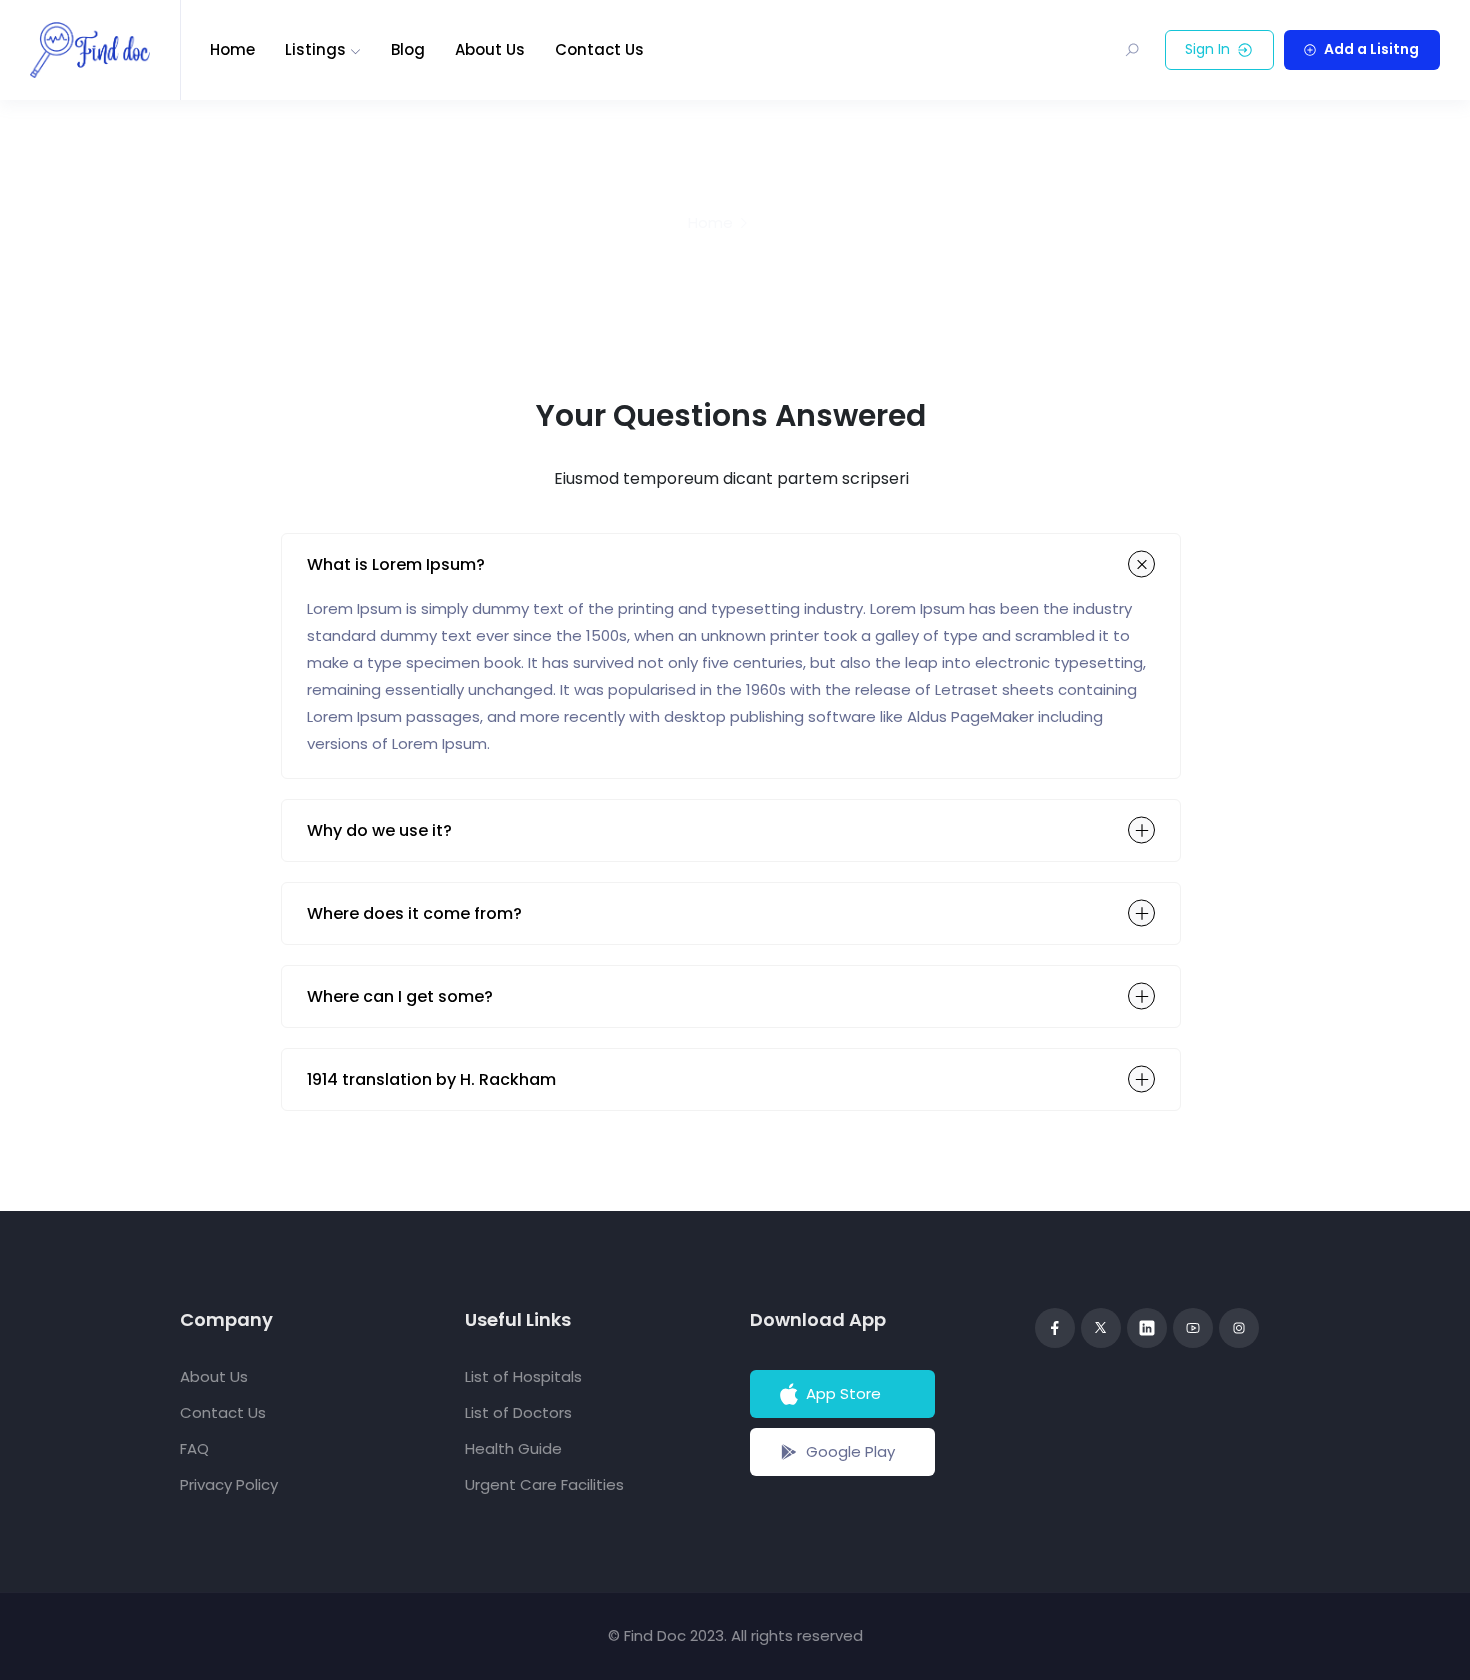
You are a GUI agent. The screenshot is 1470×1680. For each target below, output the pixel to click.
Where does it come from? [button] (414, 913)
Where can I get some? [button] (400, 996)
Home (232, 49)
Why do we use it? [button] (379, 830)
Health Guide (513, 1448)
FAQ (194, 1448)
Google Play (850, 1451)
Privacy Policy (229, 1484)
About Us (490, 49)
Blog (408, 49)
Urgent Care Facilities (544, 1484)
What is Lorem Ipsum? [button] (396, 564)
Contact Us (599, 49)
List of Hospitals (523, 1376)
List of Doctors (518, 1412)
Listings (315, 49)
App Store (843, 1393)
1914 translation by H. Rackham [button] (431, 1079)
